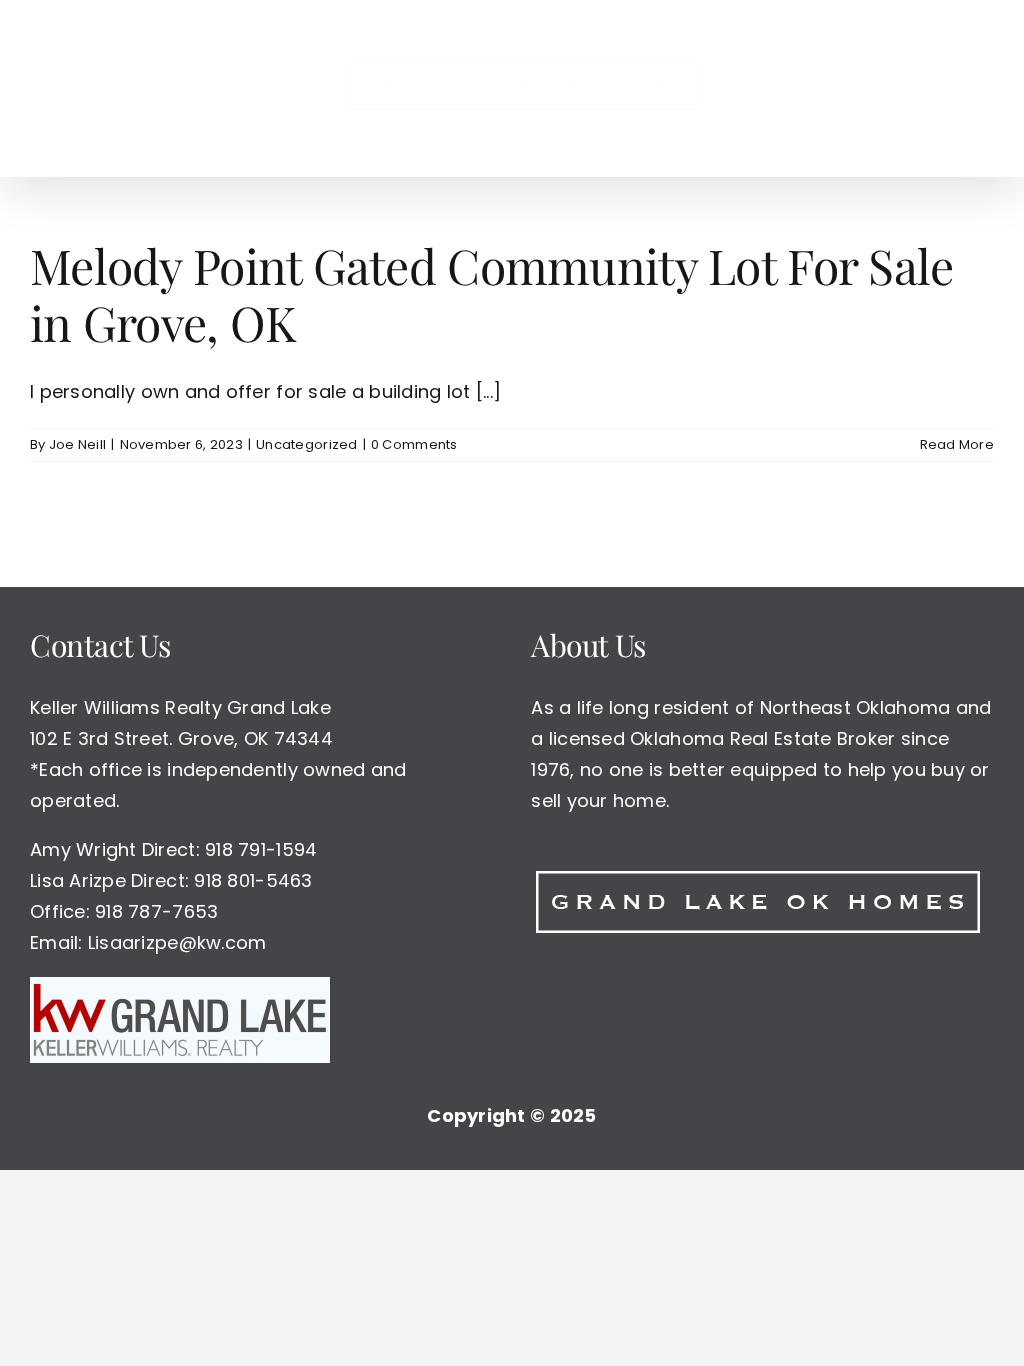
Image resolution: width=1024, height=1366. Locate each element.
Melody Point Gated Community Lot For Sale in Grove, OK (491, 294)
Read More (957, 444)
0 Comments (414, 444)
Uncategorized (307, 444)
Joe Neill (77, 444)
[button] (897, 88)
